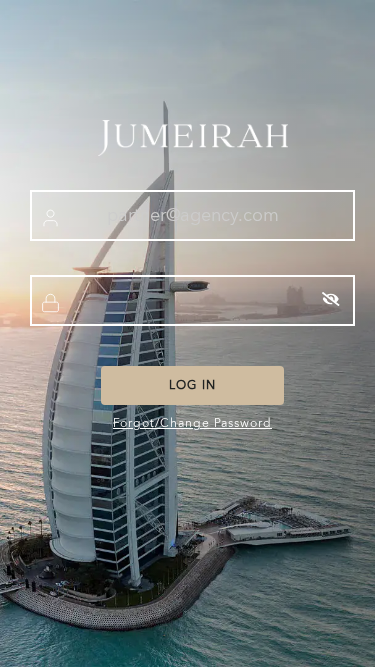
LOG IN (192, 385)
